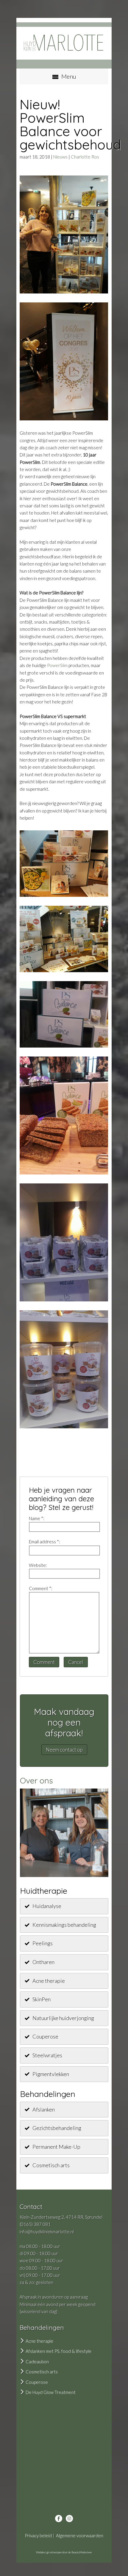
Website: (38, 1565)
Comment (44, 1662)
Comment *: (41, 1588)
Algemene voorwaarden (80, 2535)
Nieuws (60, 157)
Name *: (37, 1518)
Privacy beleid (38, 2535)
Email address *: (45, 1542)
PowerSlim (57, 665)
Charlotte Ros (85, 157)
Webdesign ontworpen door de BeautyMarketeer (64, 2552)
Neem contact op (64, 1750)
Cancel (76, 1662)
